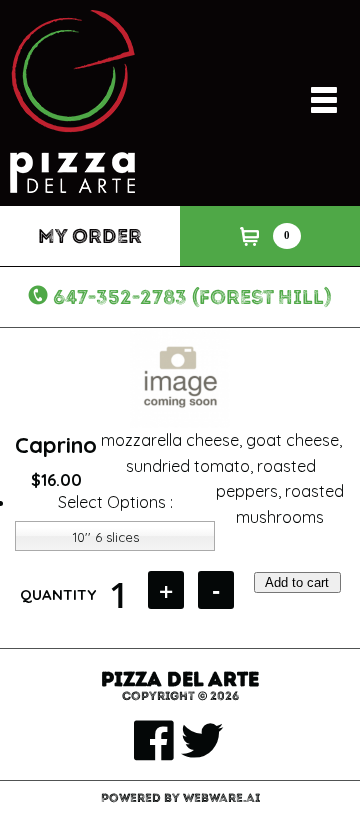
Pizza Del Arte (180, 679)
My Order (90, 236)
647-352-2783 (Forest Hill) (192, 297)
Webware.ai (221, 798)
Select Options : (115, 502)
